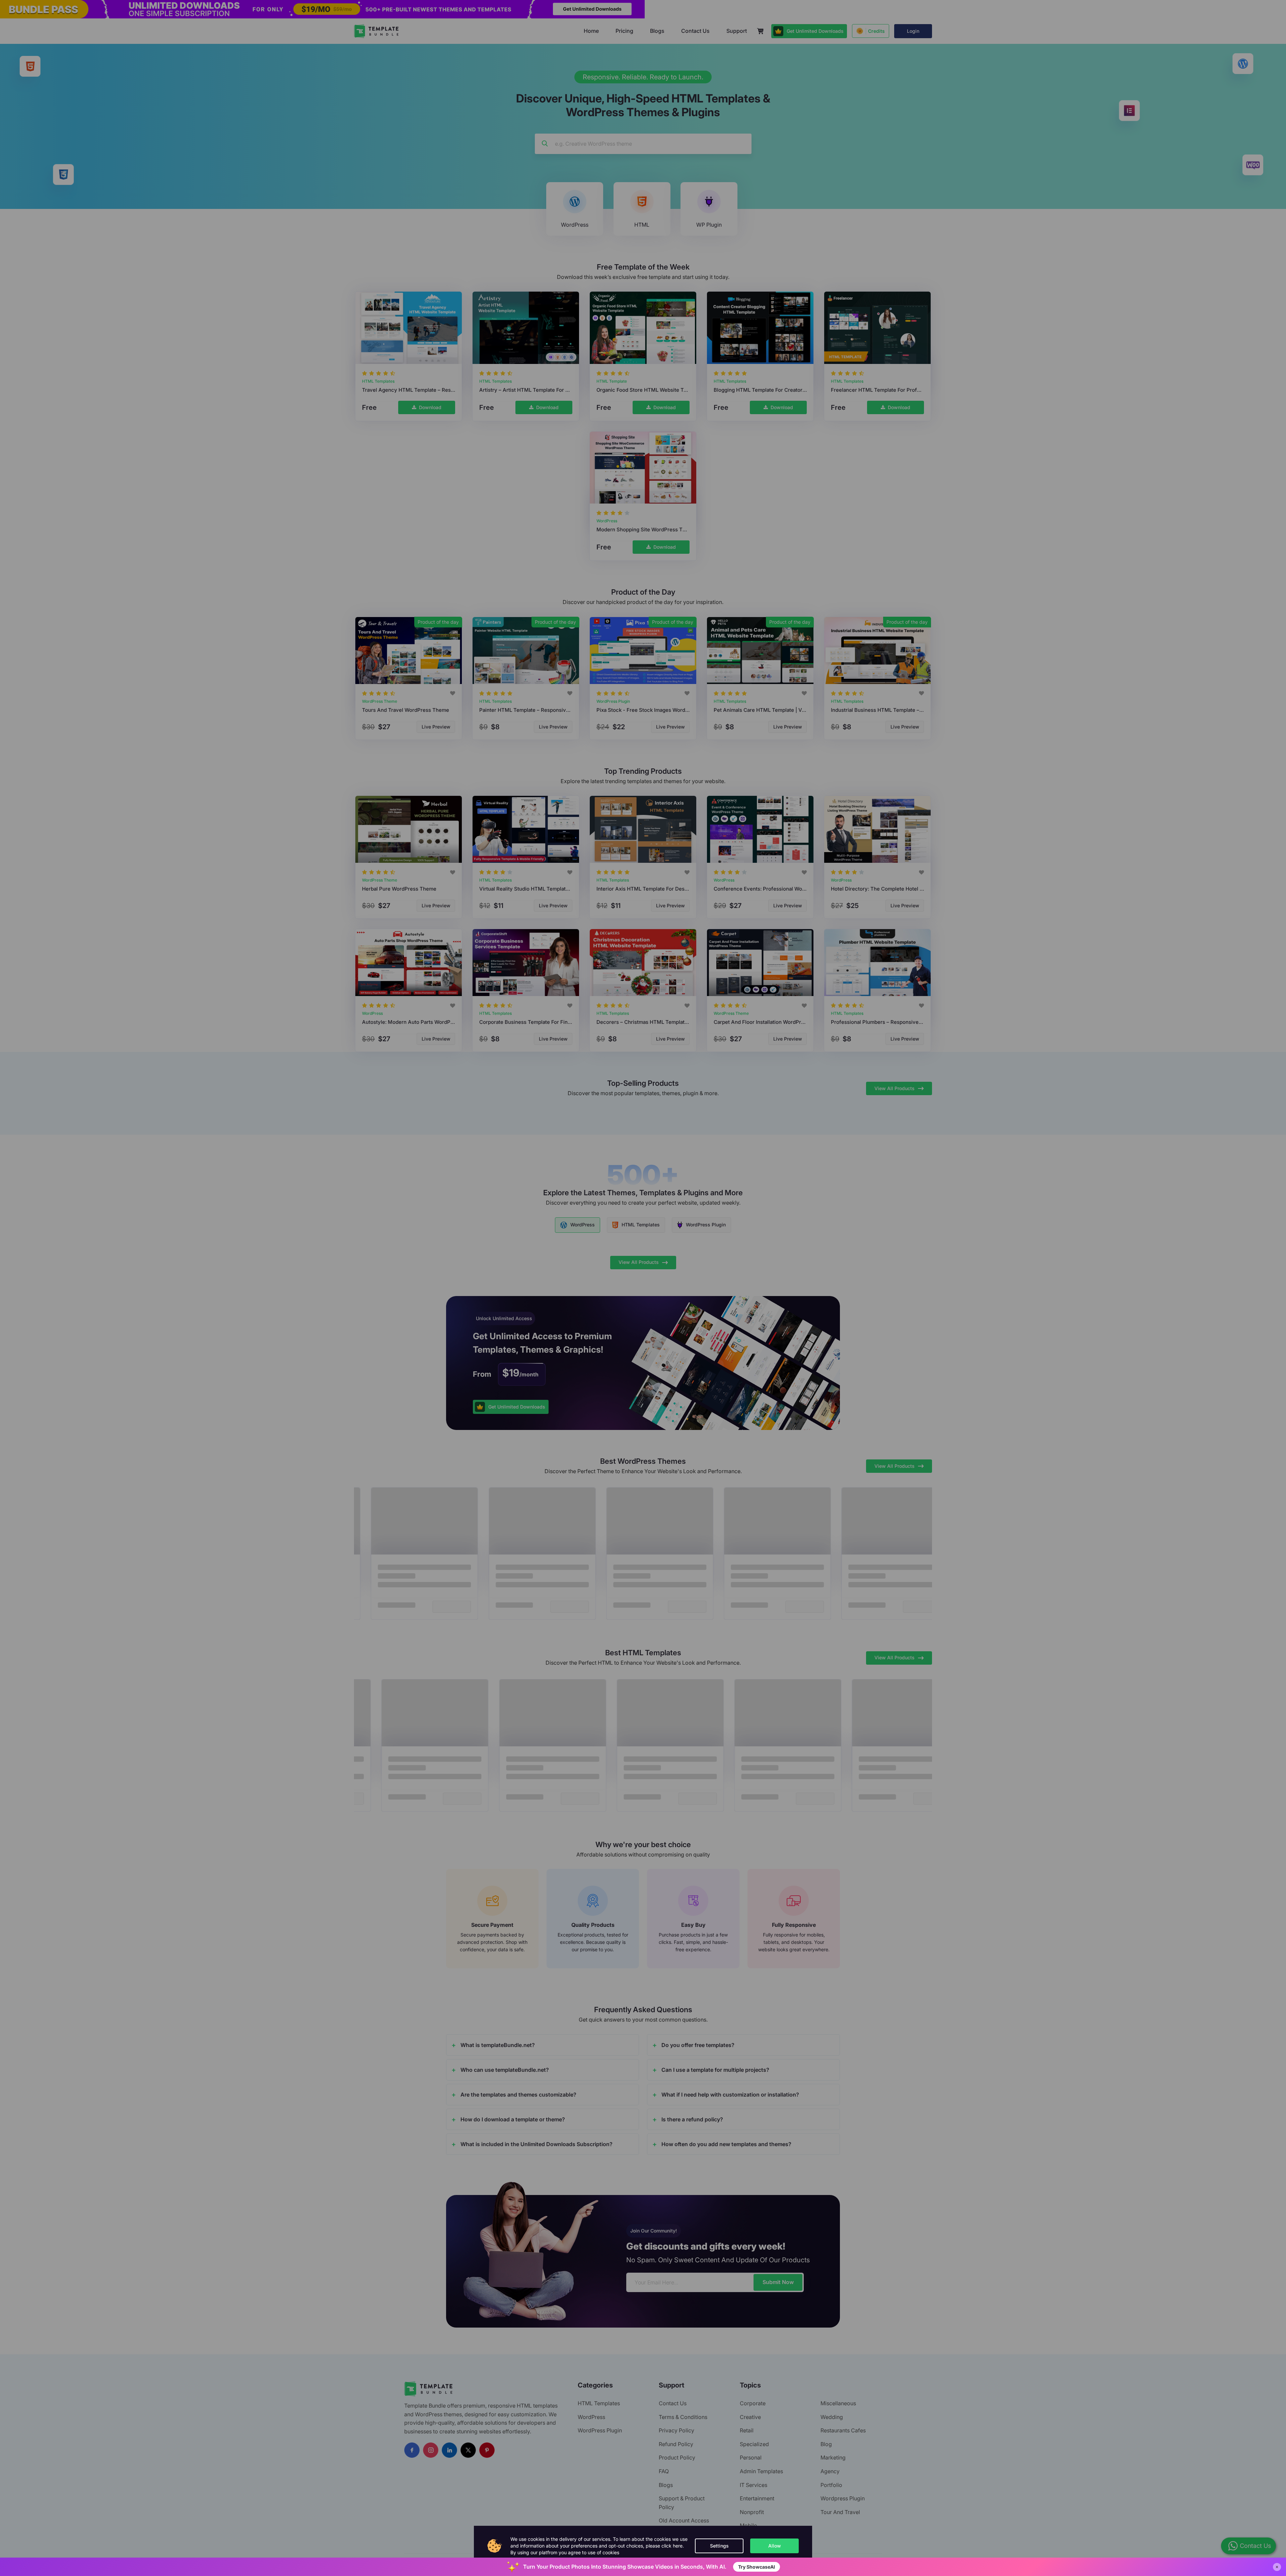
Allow (775, 2546)
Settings (719, 2546)
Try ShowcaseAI (757, 2567)
